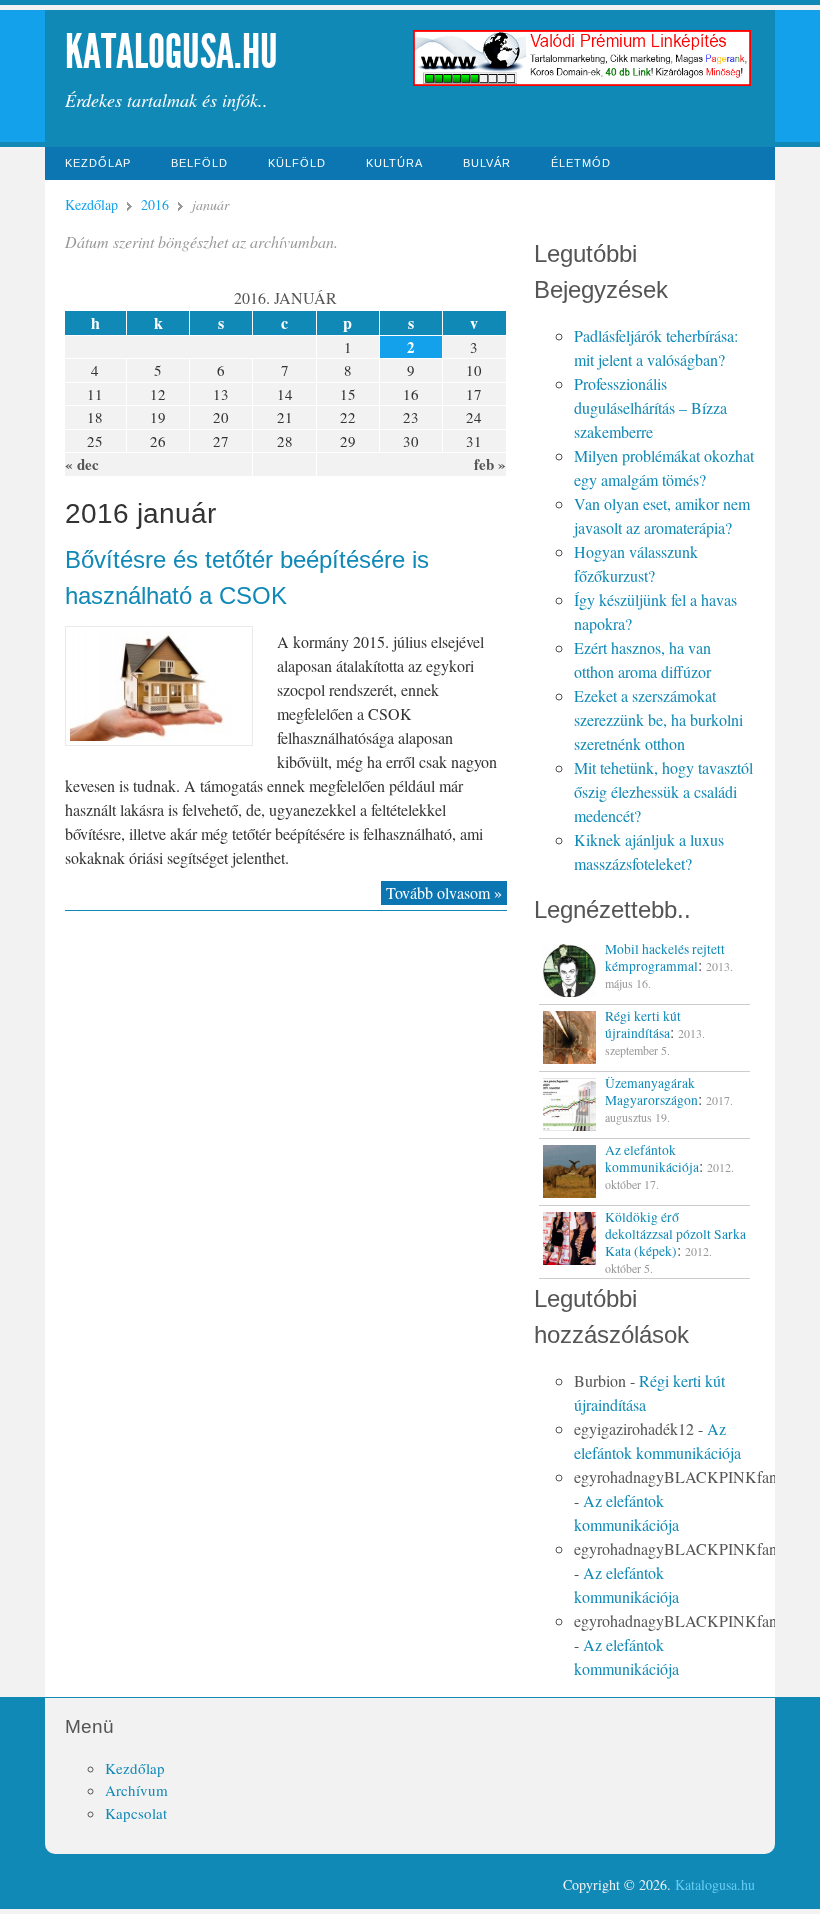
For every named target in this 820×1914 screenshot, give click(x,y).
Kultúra (394, 163)
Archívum (136, 1790)
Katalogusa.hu (171, 51)
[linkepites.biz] (582, 83)
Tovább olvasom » (444, 892)
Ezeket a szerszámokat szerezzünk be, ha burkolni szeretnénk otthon (658, 719)
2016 (155, 204)
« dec (82, 464)
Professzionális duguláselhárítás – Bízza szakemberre (650, 407)
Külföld (297, 163)
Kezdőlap (98, 163)
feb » (490, 464)
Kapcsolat (136, 1813)
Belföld (199, 163)
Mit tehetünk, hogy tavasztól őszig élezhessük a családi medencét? (663, 791)
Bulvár (487, 163)
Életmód (581, 163)
